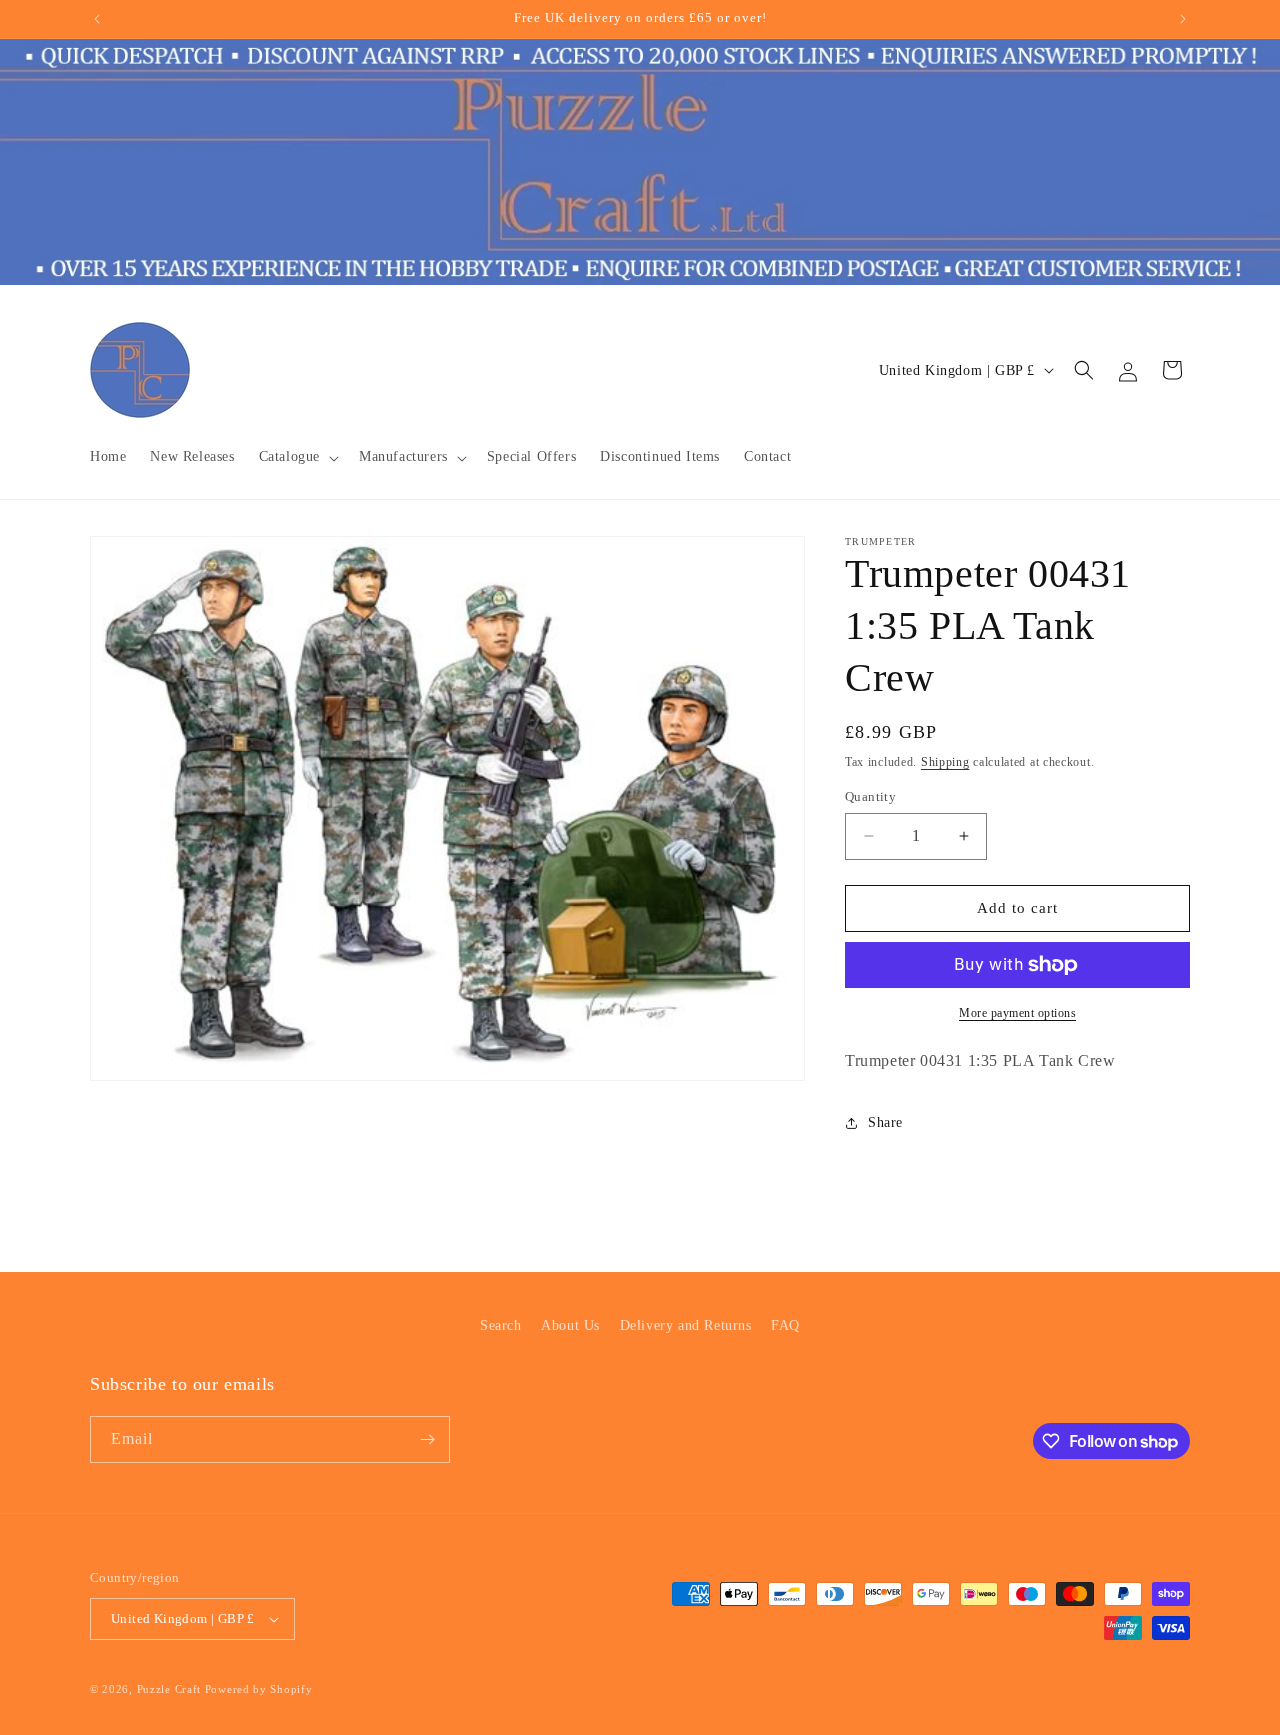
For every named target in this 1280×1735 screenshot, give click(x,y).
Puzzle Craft (169, 1689)
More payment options (1017, 1013)
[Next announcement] (1183, 19)
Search (501, 1325)
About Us (570, 1325)
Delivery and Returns (686, 1325)
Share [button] (885, 1122)
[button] (297, 457)
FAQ (785, 1325)
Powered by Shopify (259, 1689)
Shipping (945, 762)
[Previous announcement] (97, 19)
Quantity (870, 796)
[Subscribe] (427, 1439)
